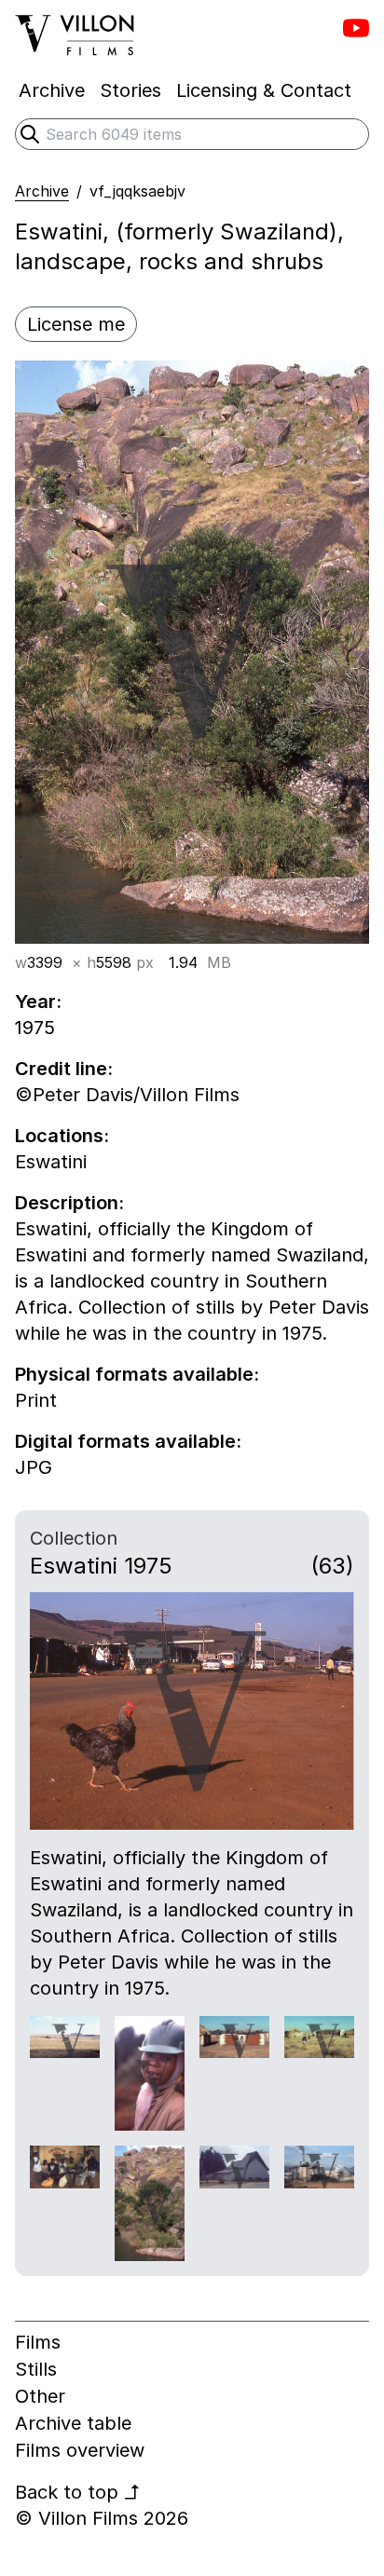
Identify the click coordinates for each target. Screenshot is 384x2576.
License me (76, 324)
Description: (69, 1203)
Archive (42, 191)
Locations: (62, 1136)
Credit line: (64, 1069)
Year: (38, 1002)
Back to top (78, 2492)
